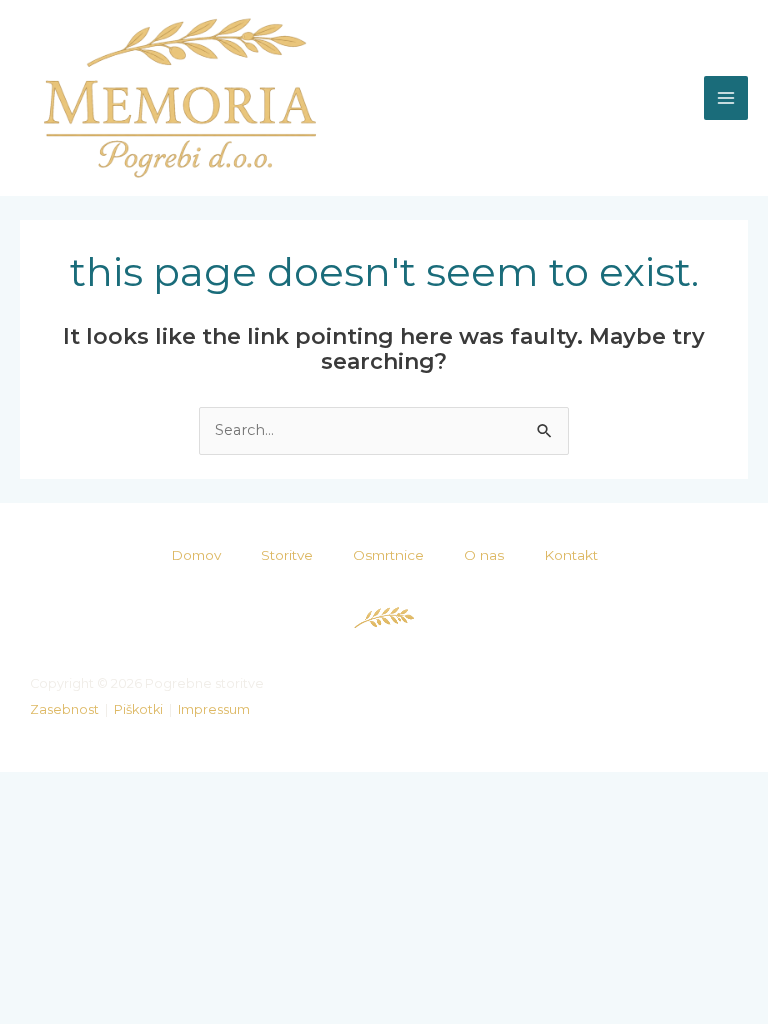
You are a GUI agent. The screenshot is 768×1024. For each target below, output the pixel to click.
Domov (196, 555)
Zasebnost (64, 709)
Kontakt (571, 555)
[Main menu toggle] (726, 98)
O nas (484, 555)
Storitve (287, 555)
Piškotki (138, 709)
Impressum (214, 709)
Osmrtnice (388, 555)
